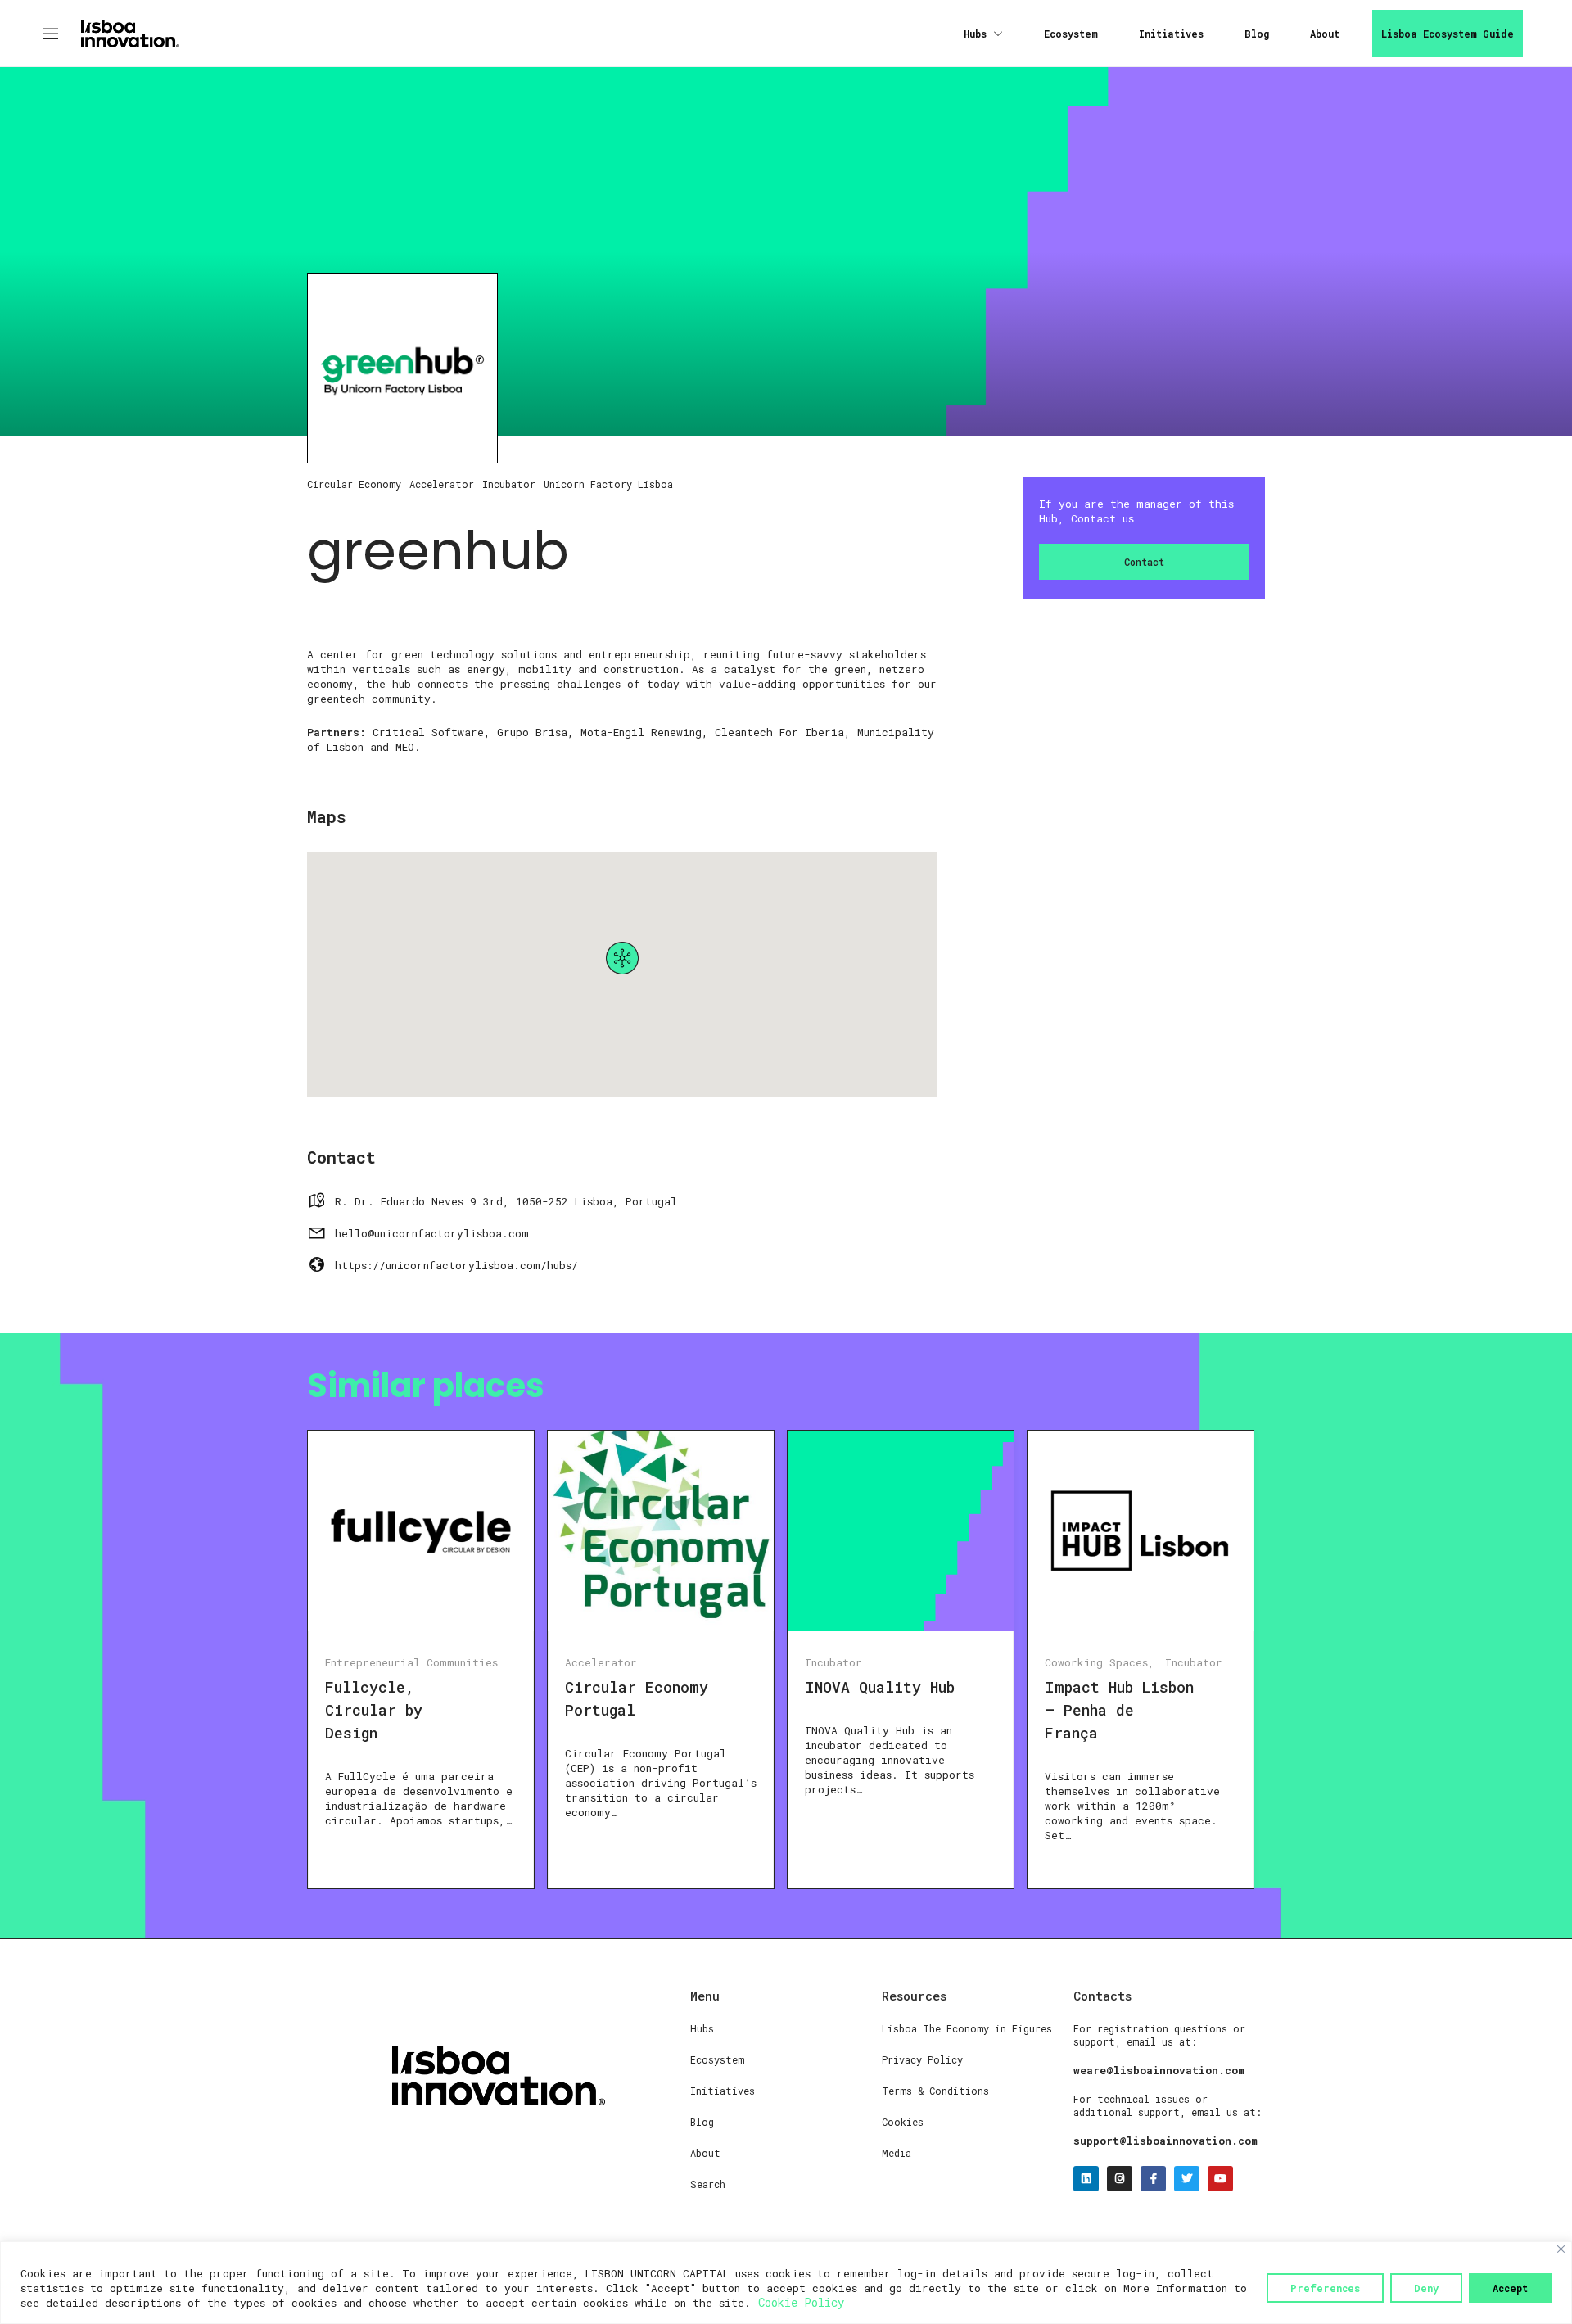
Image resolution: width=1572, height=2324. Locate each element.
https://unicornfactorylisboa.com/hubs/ (456, 1265)
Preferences (1325, 2288)
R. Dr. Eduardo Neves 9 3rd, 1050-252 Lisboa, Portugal (506, 1201)
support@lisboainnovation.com (1165, 2141)
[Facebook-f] (1153, 2179)
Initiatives (1171, 34)
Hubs (975, 34)
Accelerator (442, 484)
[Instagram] (1120, 2179)
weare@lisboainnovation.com (1159, 2070)
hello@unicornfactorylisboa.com (432, 1233)
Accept (1510, 2288)
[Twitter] (1187, 2179)
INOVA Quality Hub (880, 1687)
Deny (1426, 2288)
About (1325, 34)
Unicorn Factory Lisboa (608, 484)
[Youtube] (1220, 2179)
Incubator (509, 484)
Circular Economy (354, 484)
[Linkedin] (1086, 2179)
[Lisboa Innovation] (130, 32)
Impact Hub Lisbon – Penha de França (1119, 1710)
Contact (1144, 562)
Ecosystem (1071, 34)
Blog (1257, 34)
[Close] (1561, 2249)
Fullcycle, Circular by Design (374, 1710)
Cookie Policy (801, 2302)
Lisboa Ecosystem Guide (1448, 34)
